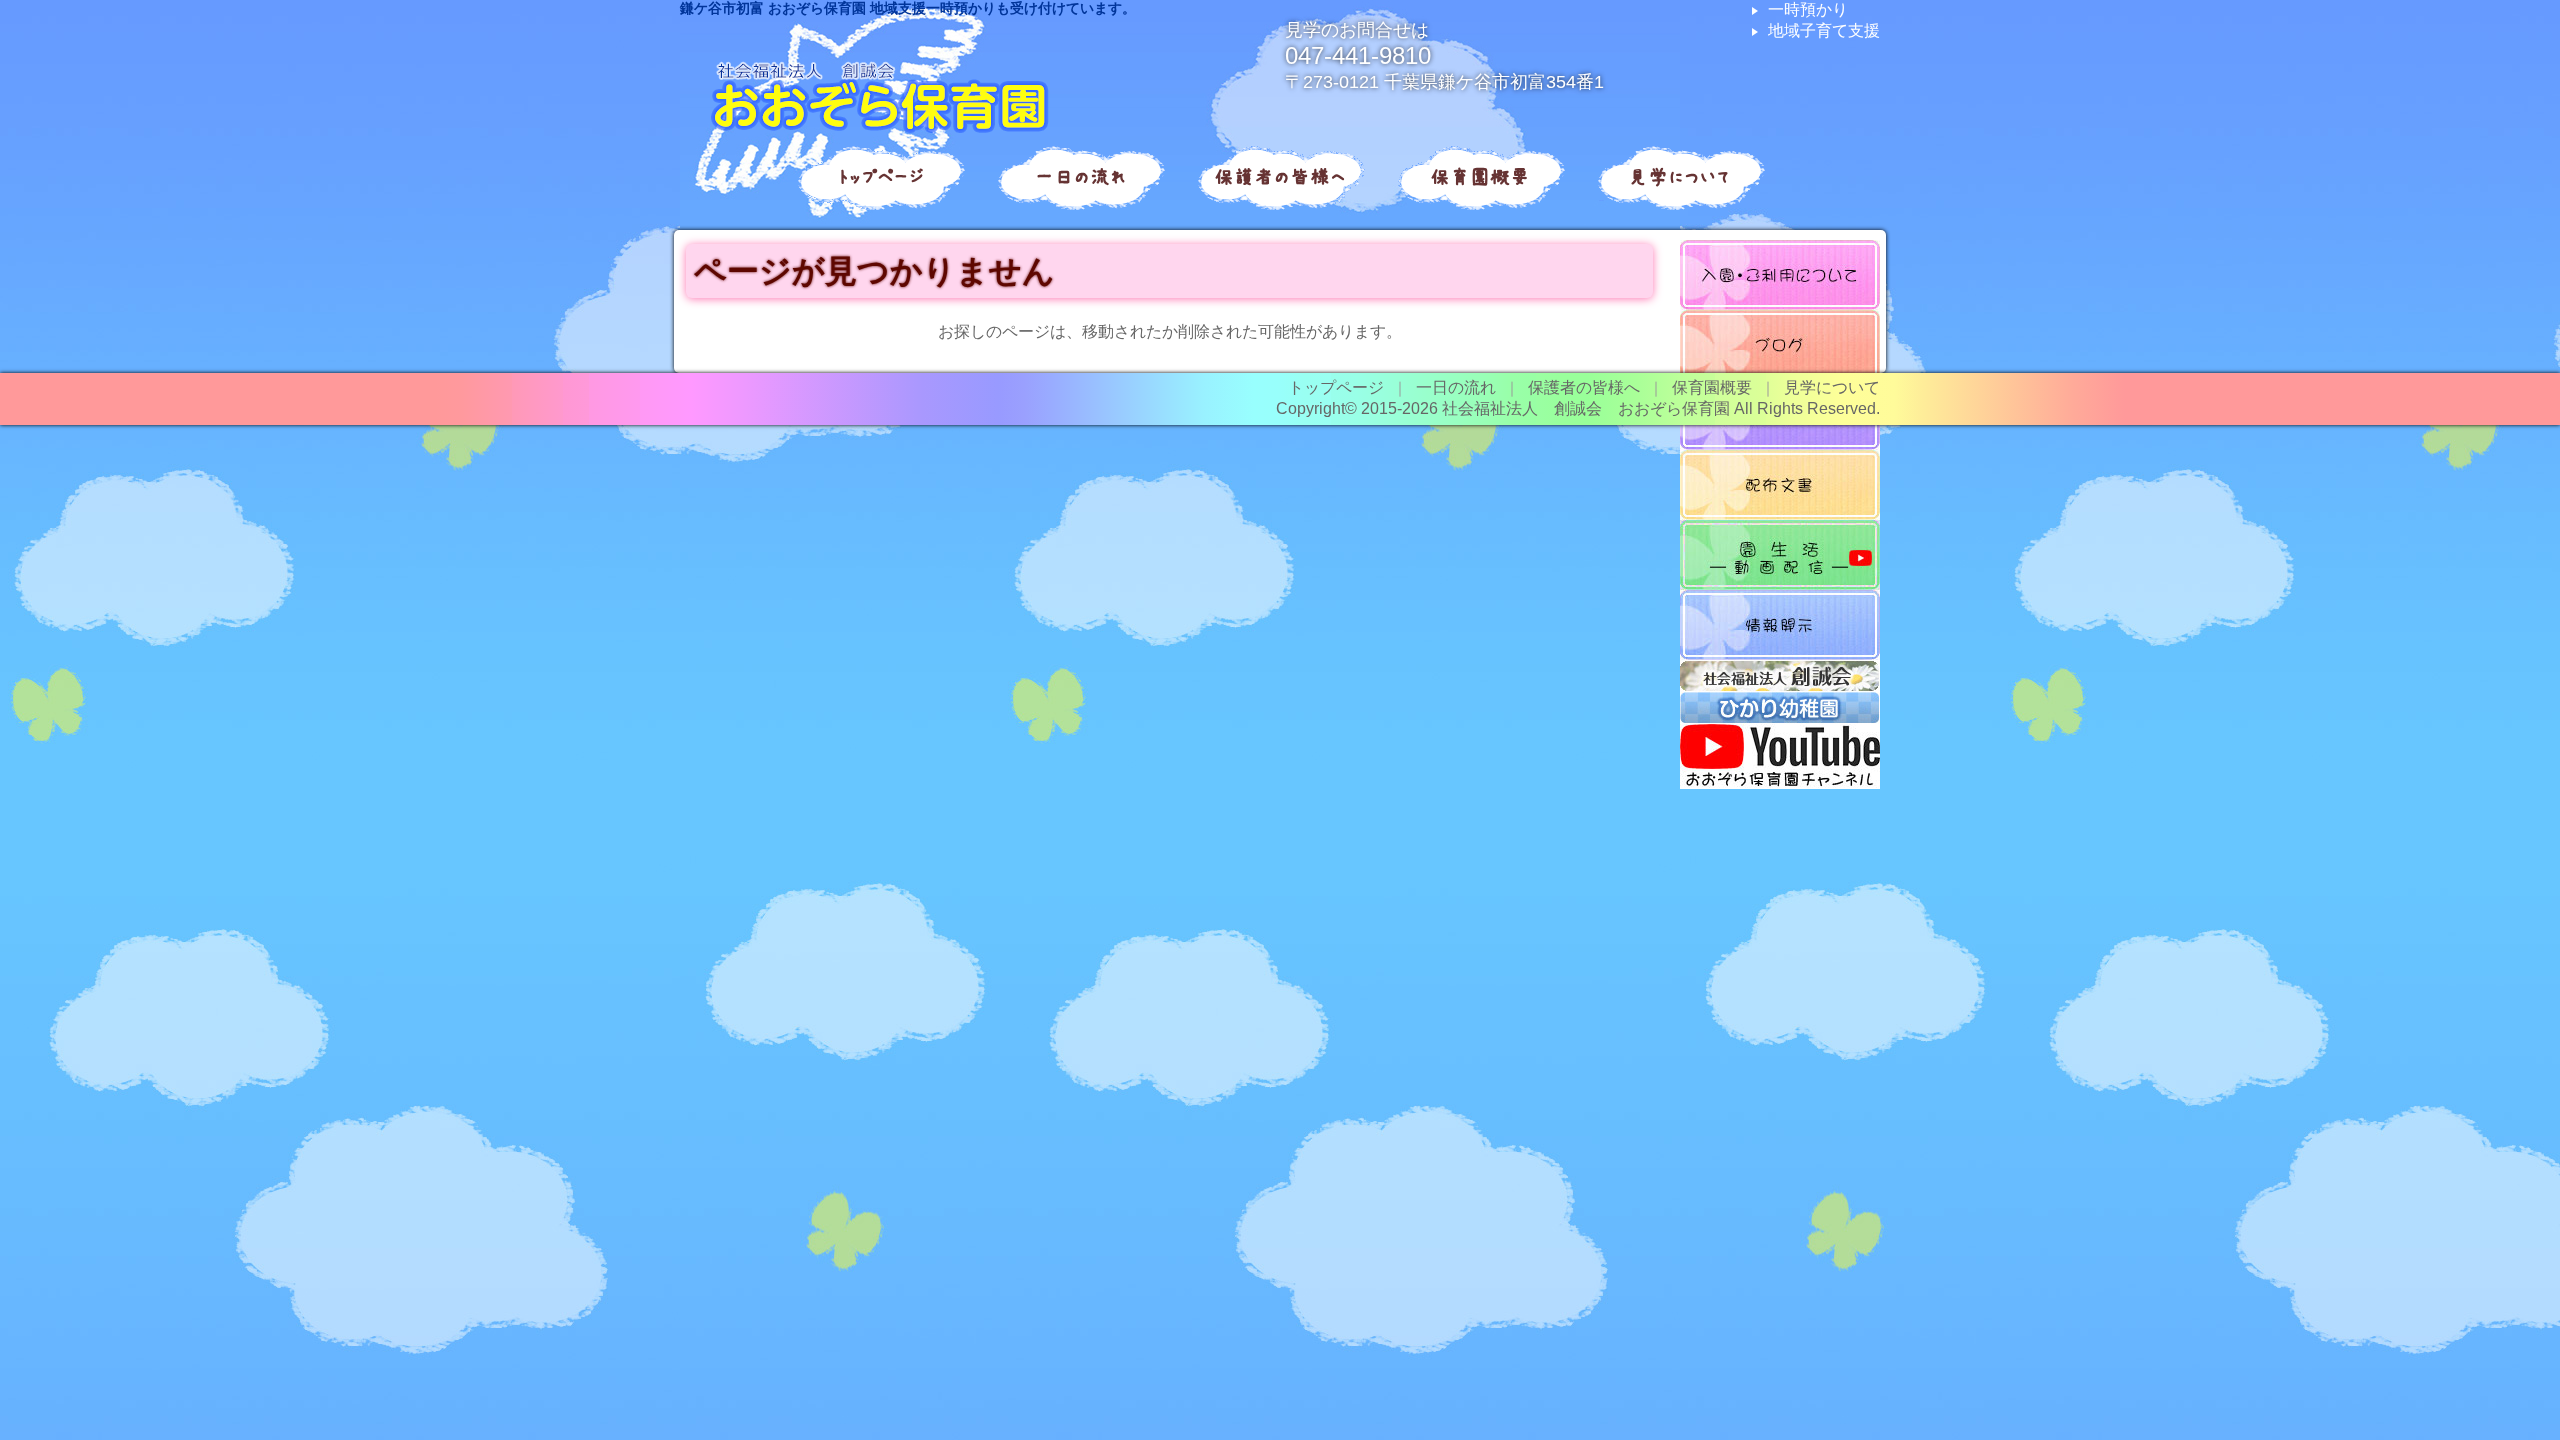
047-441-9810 (1358, 55)
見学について (1680, 177)
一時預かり (1808, 9)
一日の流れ (1080, 177)
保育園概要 (1480, 177)
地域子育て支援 (1824, 30)
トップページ (880, 177)
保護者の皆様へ (1280, 177)
